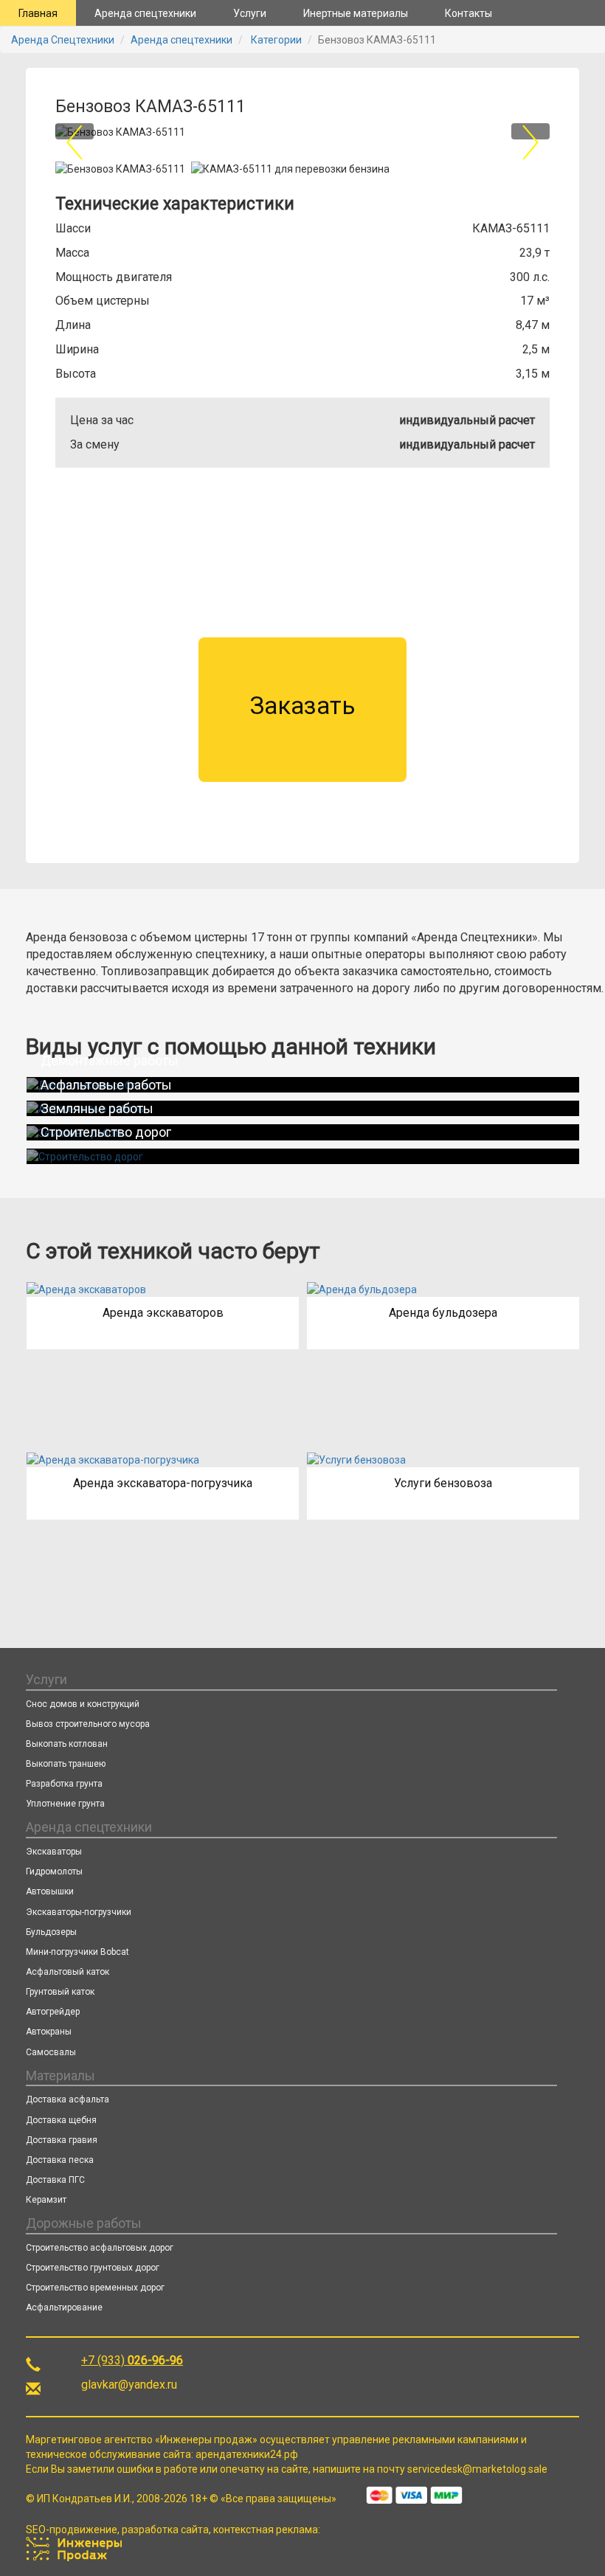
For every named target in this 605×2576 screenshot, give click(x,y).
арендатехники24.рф (247, 2454)
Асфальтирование (64, 2307)
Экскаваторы (54, 1852)
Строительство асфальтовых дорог (100, 2248)
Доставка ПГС (55, 2180)
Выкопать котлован (67, 1744)
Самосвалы (51, 2052)
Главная (38, 13)
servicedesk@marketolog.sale (477, 2469)
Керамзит (46, 2200)
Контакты (469, 13)
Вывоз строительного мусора (88, 1724)
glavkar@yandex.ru (129, 2385)
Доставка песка (60, 2160)
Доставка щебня (61, 2120)
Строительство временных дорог (95, 2288)
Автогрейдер (53, 2012)
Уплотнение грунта (65, 1804)
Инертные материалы (356, 13)
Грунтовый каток (60, 1992)
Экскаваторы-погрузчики (79, 1912)
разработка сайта (165, 2530)
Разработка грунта (64, 1784)
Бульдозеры (51, 1932)
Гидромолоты (54, 1872)
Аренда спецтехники (145, 13)
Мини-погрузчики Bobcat (77, 1952)
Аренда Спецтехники (63, 40)
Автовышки (50, 1891)
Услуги (250, 13)
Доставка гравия (62, 2140)
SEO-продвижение (72, 2530)
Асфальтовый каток (68, 1972)
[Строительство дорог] (299, 1156)
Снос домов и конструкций (83, 1704)
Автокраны (49, 2032)
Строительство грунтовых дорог (93, 2268)
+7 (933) (132, 2360)
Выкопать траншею (66, 1764)
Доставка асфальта (68, 2099)
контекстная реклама (266, 2530)
